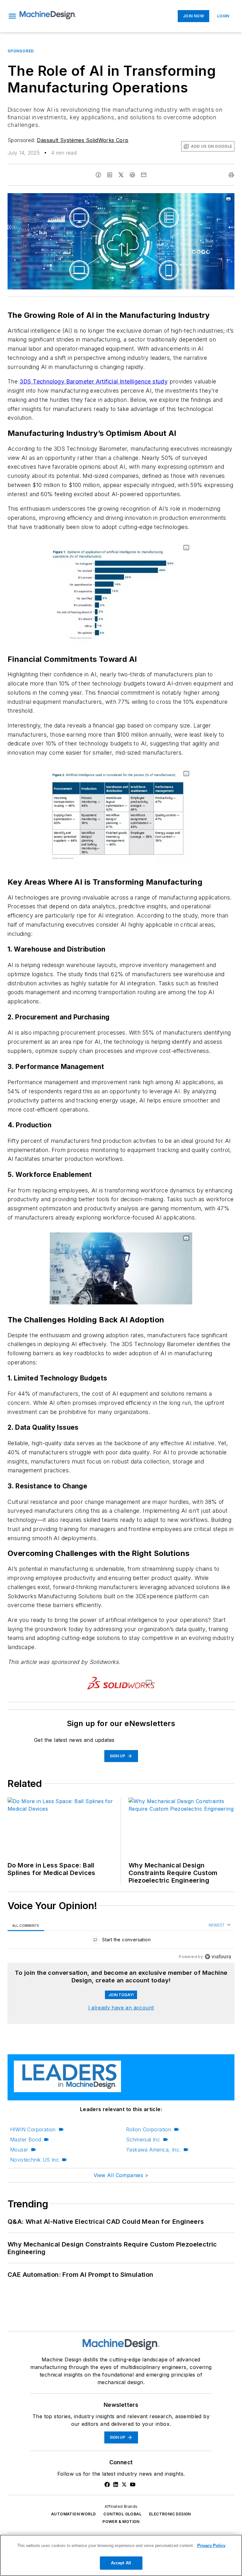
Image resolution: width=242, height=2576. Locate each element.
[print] (231, 175)
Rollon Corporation (149, 2129)
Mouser (19, 2150)
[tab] (26, 1925)
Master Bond (26, 2140)
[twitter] (121, 175)
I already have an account (121, 2008)
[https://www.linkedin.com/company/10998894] (116, 2484)
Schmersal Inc (143, 2140)
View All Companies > (121, 2175)
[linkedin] (110, 175)
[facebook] (98, 175)
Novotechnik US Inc (35, 2160)
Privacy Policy (211, 2546)
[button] (12, 16)
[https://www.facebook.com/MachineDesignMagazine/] (107, 2484)
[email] (144, 175)
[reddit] (132, 175)
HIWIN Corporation (33, 2129)
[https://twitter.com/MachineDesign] (124, 2484)
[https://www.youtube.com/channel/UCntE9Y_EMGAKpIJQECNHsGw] (133, 2484)
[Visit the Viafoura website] (218, 1957)
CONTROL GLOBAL (122, 2514)
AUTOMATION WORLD (73, 2514)
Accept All (121, 2563)
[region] (121, 1941)
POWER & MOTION (121, 2522)
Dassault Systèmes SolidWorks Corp (83, 140)
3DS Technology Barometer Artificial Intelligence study (94, 381)
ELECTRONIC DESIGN (170, 2514)
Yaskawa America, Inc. (153, 2150)
